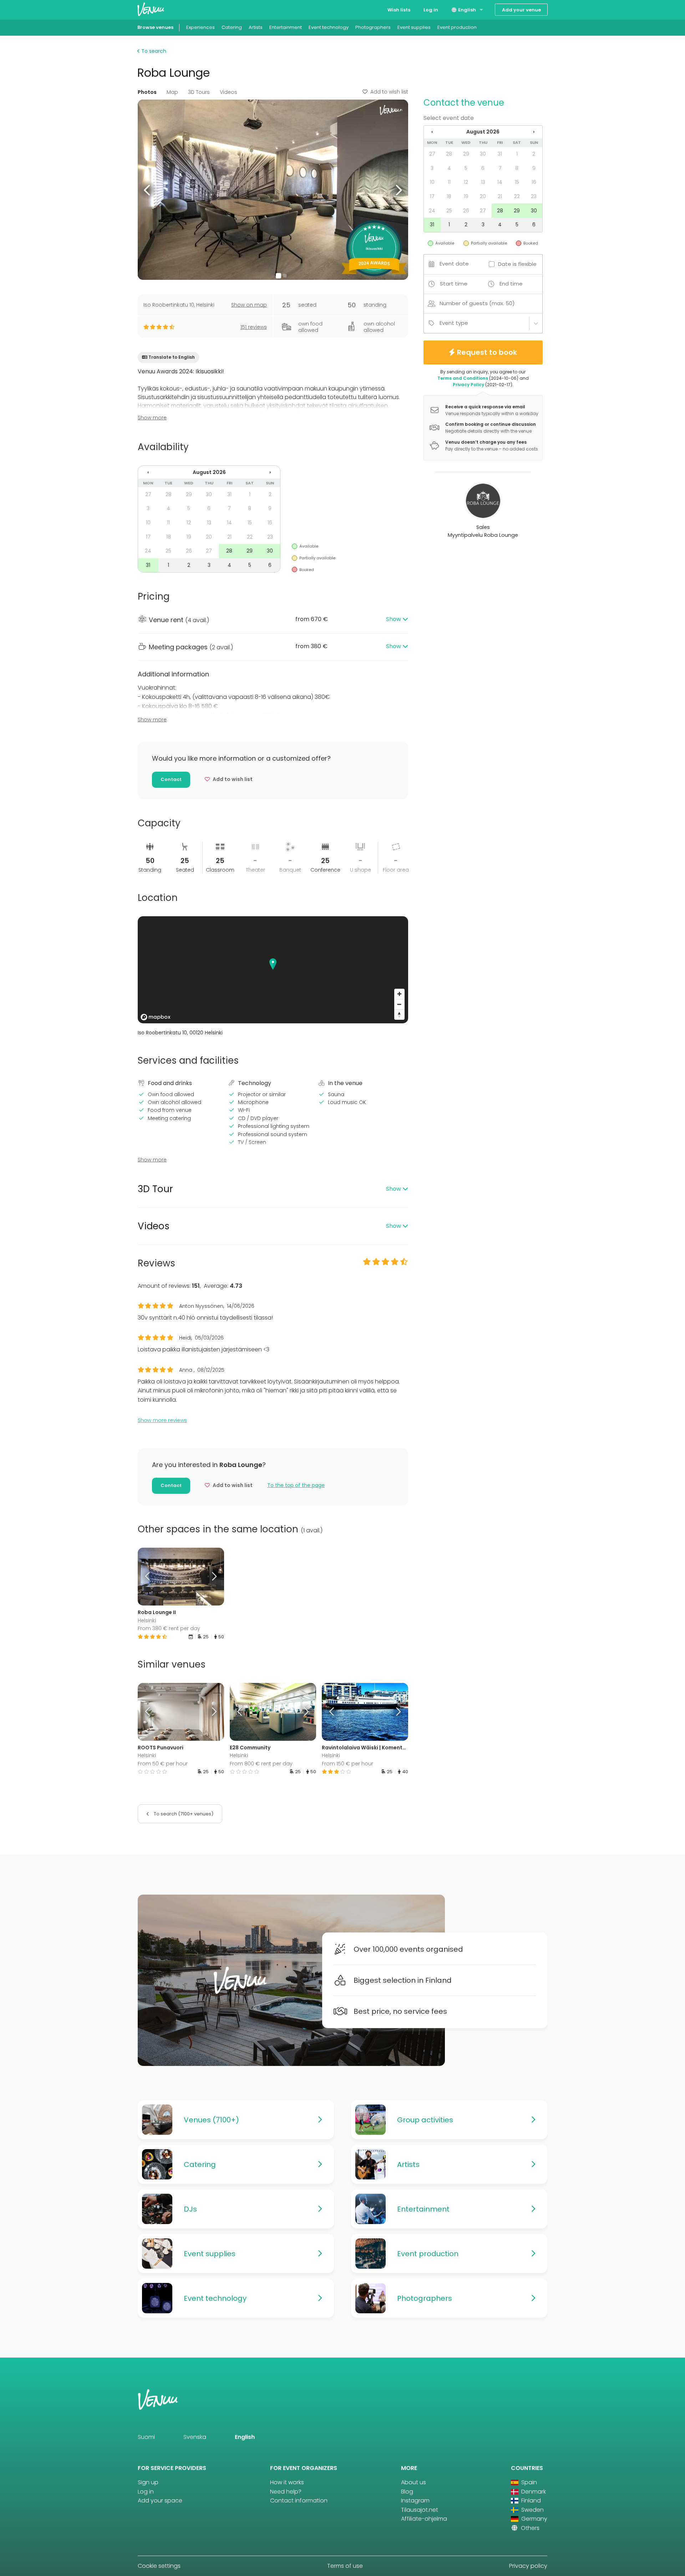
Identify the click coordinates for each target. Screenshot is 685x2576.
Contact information (299, 2501)
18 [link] (169, 537)
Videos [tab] (229, 92)
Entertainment (286, 27)
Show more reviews (162, 1420)
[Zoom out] (399, 1004)
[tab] (273, 620)
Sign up (148, 2482)
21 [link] (229, 537)
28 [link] (169, 494)
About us (413, 2482)
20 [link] (209, 537)
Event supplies (414, 27)
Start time (454, 284)
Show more (152, 418)
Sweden (532, 2510)
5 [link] (189, 508)
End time (511, 284)
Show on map (249, 305)
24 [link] (148, 551)
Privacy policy (528, 2566)
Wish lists (399, 10)
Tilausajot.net (420, 2510)
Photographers (373, 27)
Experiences (201, 27)
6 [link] (209, 508)
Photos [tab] (147, 92)
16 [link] (270, 523)
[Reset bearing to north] (399, 1015)
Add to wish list (389, 92)
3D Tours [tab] (199, 92)
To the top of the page (296, 1485)
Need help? (286, 2492)
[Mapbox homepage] (156, 1017)
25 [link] (168, 551)
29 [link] (189, 494)
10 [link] (148, 523)
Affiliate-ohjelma (424, 2519)
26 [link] (189, 551)
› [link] (270, 472)
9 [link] (270, 508)
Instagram (415, 2501)
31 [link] (229, 494)
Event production (457, 27)
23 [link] (270, 537)
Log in (431, 10)
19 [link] (189, 537)
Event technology (329, 27)
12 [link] (189, 523)
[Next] (213, 1577)
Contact (171, 779)
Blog (407, 2492)
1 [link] (250, 494)
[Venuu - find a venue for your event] (151, 9)
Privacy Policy (468, 385)
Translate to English (172, 357)
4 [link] (168, 508)
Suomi (146, 2437)
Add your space (160, 2501)
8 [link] (250, 508)
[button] (148, 190)
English (466, 10)
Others (529, 2528)
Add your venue (521, 10)
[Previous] (148, 1577)
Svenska (195, 2437)
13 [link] (209, 523)
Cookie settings (159, 2566)
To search (153, 51)
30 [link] (209, 494)
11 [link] (168, 523)
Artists (256, 27)
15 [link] (250, 523)
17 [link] (148, 537)
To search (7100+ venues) (183, 1814)
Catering (232, 27)
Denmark (533, 2492)
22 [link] (250, 537)
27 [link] (148, 494)
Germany (534, 2519)
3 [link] (148, 508)
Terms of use (345, 2566)
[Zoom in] (399, 994)
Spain (528, 2482)
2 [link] (270, 494)
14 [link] (229, 523)
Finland (530, 2501)
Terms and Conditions (463, 378)
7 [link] (229, 508)
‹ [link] (148, 472)
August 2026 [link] (209, 472)
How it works (287, 2482)
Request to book (487, 352)
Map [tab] (172, 92)
